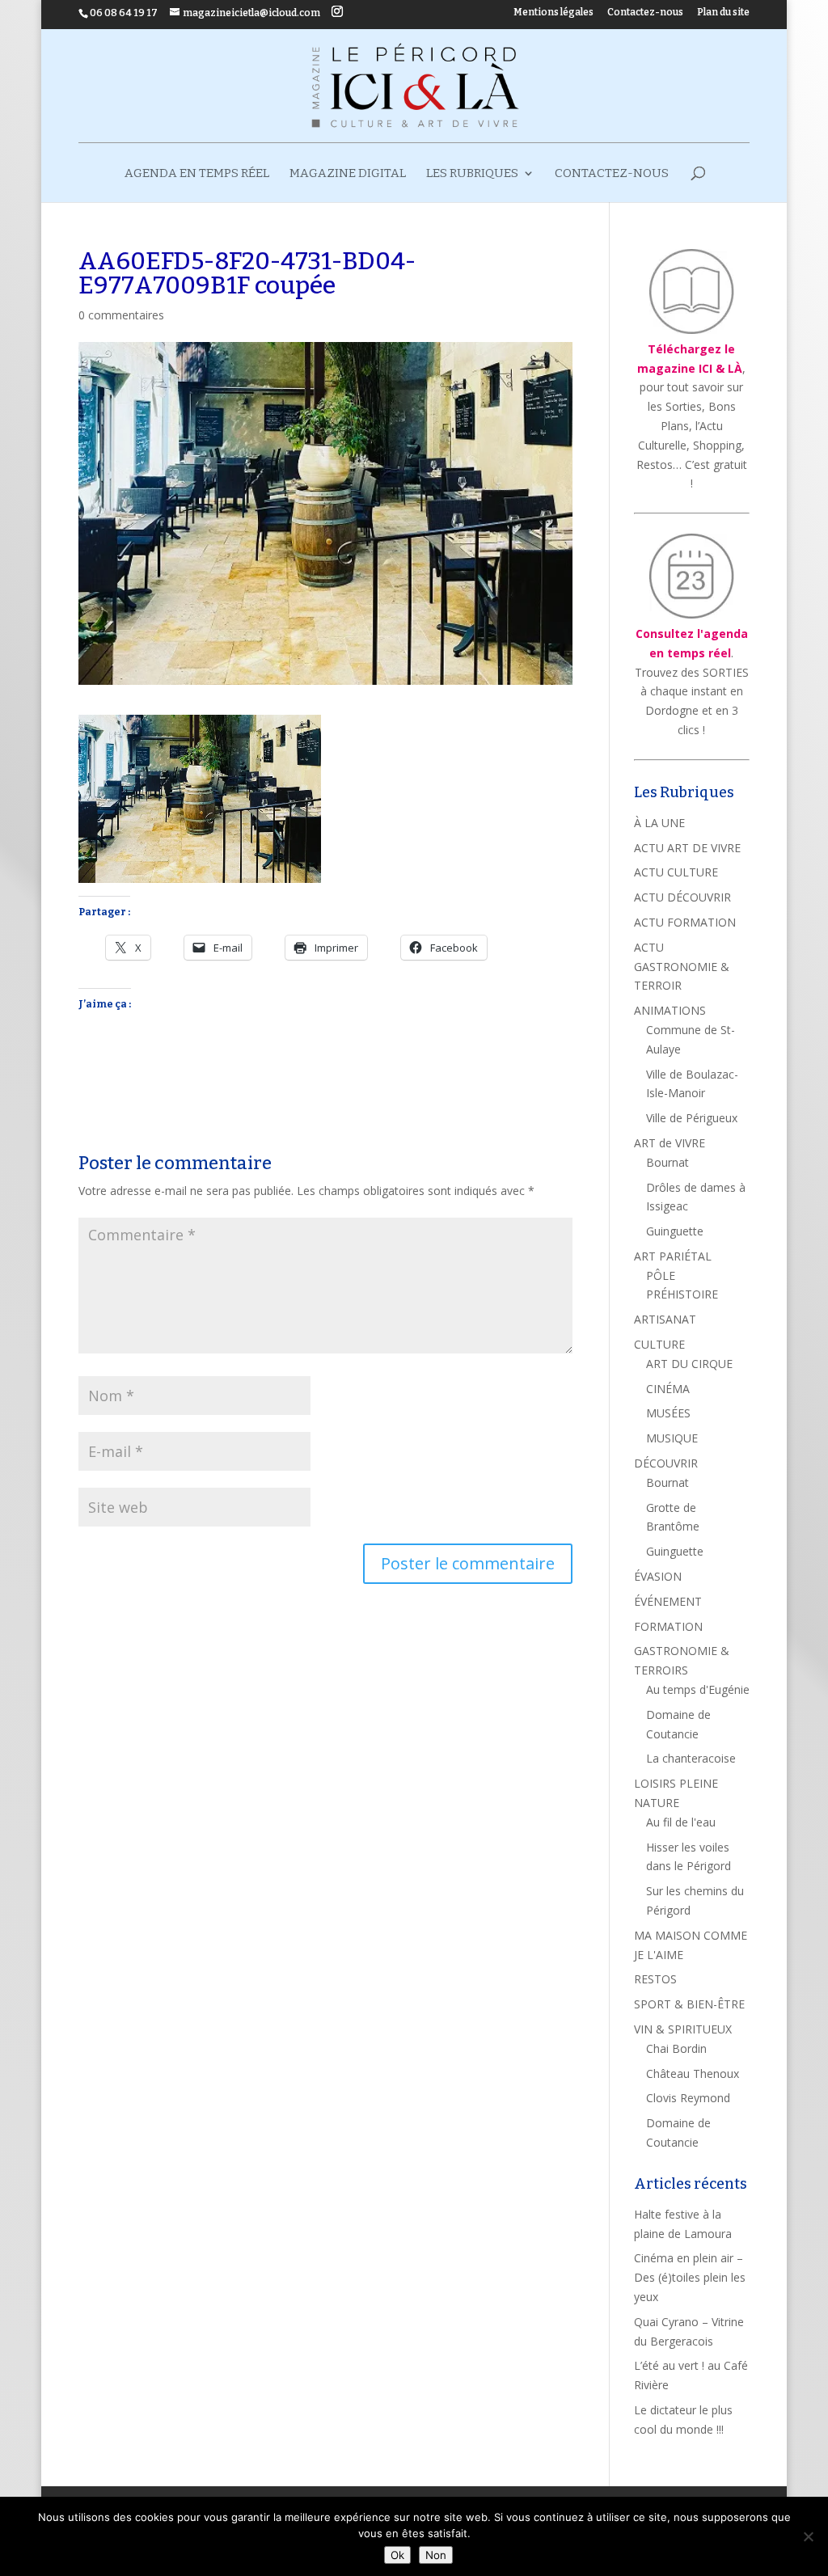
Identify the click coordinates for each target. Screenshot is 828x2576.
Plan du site (723, 13)
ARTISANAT (665, 1319)
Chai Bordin (676, 2048)
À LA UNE (659, 823)
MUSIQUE (672, 1438)
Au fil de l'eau (681, 1822)
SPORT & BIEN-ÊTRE (689, 2004)
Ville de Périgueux (692, 1118)
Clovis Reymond (688, 2098)
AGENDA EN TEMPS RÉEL (197, 174)
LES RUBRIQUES (472, 174)
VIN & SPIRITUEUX (683, 2029)
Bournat (667, 1162)
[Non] (808, 2536)
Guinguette (675, 1231)
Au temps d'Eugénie (698, 1689)
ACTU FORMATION (685, 922)
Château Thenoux (693, 2073)
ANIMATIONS (670, 1010)
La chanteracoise (691, 1758)
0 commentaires (121, 315)
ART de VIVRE (670, 1143)
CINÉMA (668, 1389)
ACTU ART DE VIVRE (687, 848)
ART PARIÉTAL (673, 1256)
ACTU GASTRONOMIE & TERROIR (682, 967)
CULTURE (659, 1344)
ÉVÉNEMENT (668, 1601)
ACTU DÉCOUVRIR (682, 897)
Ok (397, 2555)
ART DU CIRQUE (689, 1364)
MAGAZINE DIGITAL (348, 174)
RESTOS (655, 1979)
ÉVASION (658, 1576)
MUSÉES (668, 1413)
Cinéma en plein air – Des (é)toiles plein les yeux (690, 2277)
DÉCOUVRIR (666, 1463)
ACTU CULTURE (676, 872)
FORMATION (668, 1626)
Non (436, 2555)
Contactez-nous (645, 13)
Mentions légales (553, 13)
